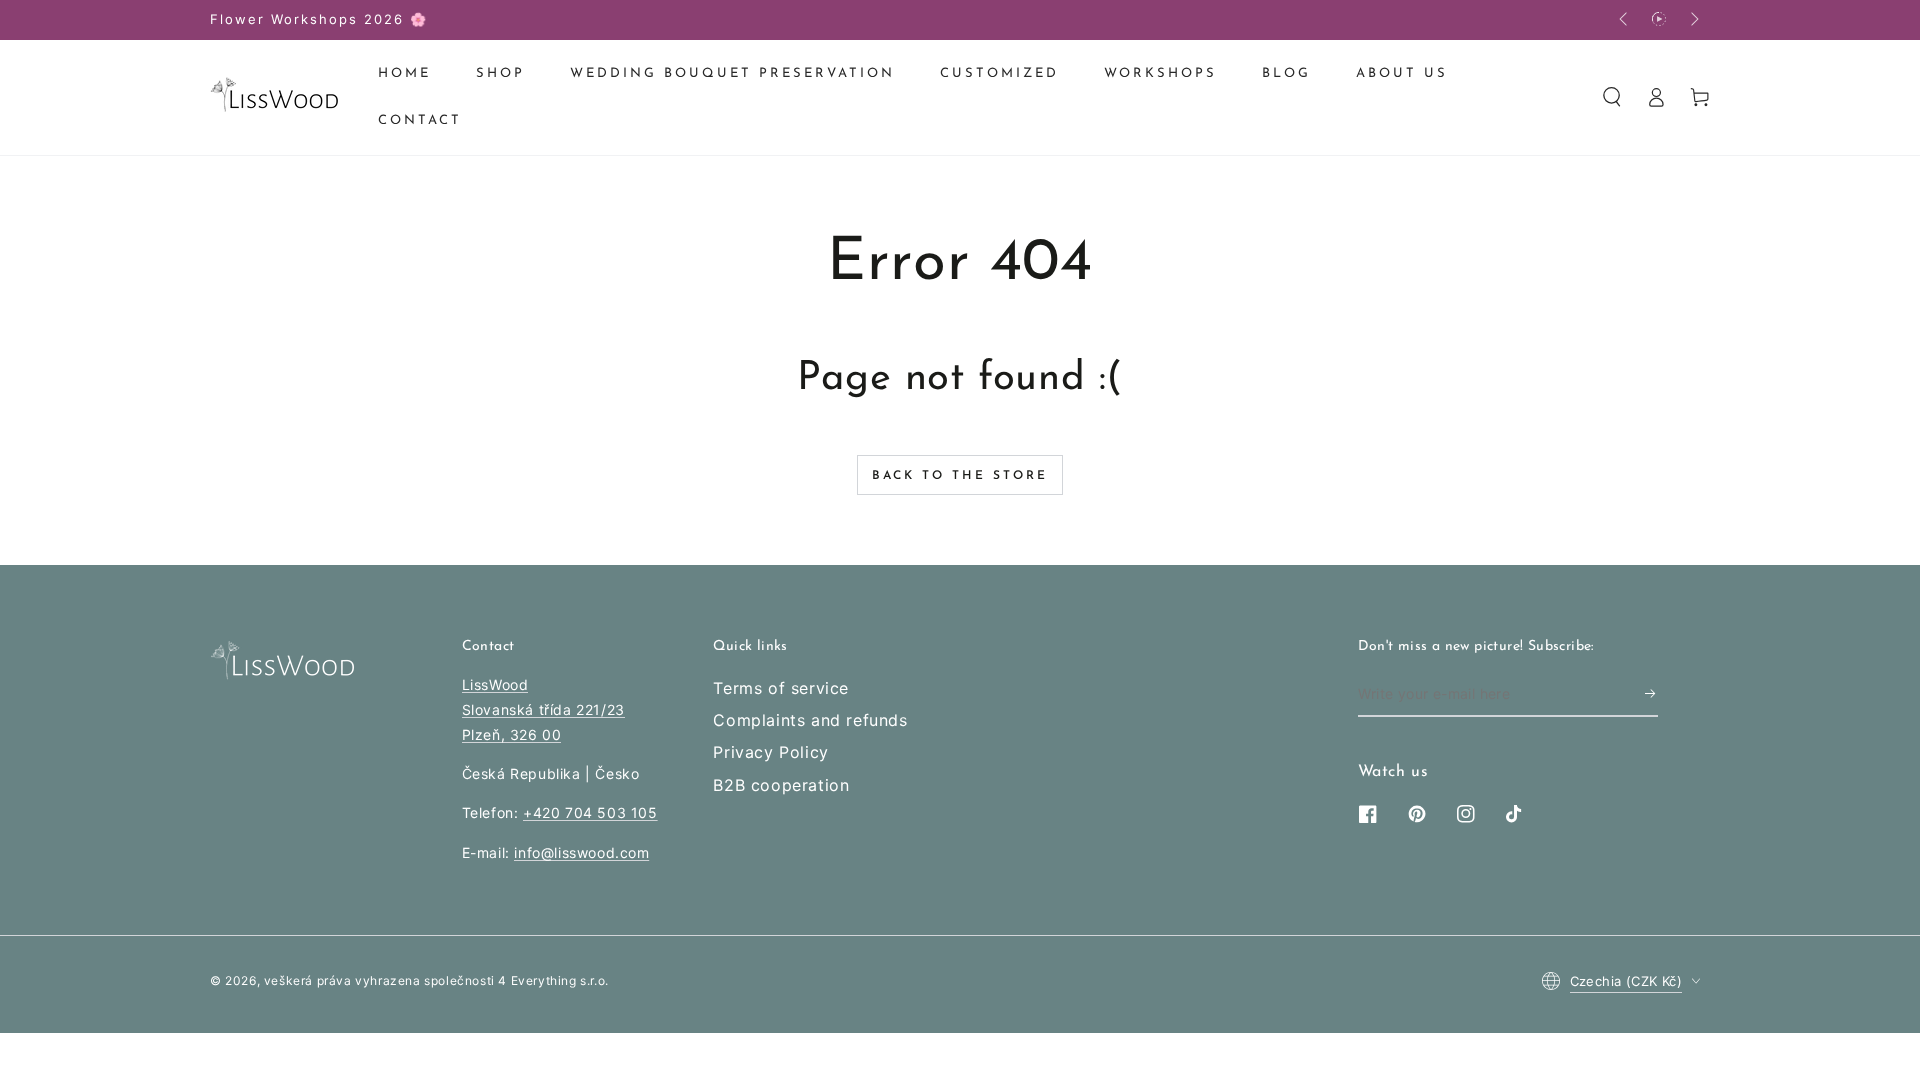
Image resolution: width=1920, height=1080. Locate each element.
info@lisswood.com (581, 852)
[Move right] (1693, 20)
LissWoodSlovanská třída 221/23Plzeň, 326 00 (543, 709)
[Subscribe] (1651, 694)
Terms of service (781, 688)
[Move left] (1625, 20)
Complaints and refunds (810, 720)
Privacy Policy (770, 752)
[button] (1612, 97)
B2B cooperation (781, 785)
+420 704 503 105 (590, 812)
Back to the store (960, 476)
